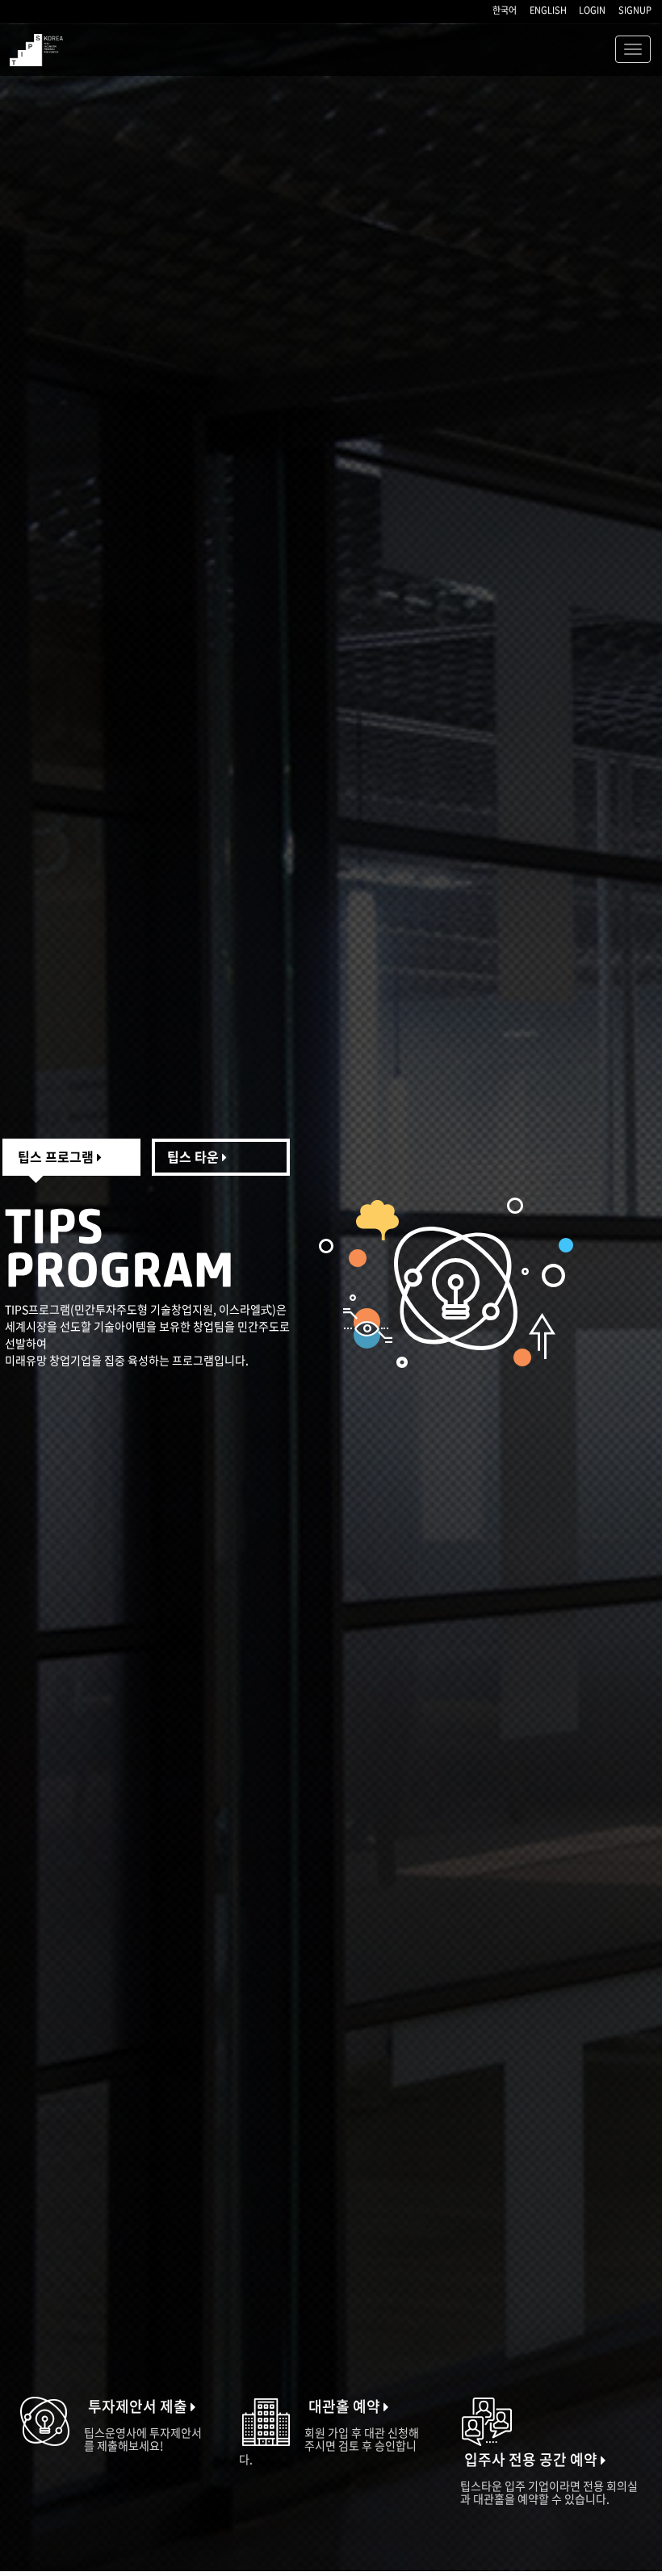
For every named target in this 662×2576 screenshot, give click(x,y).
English (548, 10)
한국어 (505, 10)
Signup (635, 10)
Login (592, 10)
